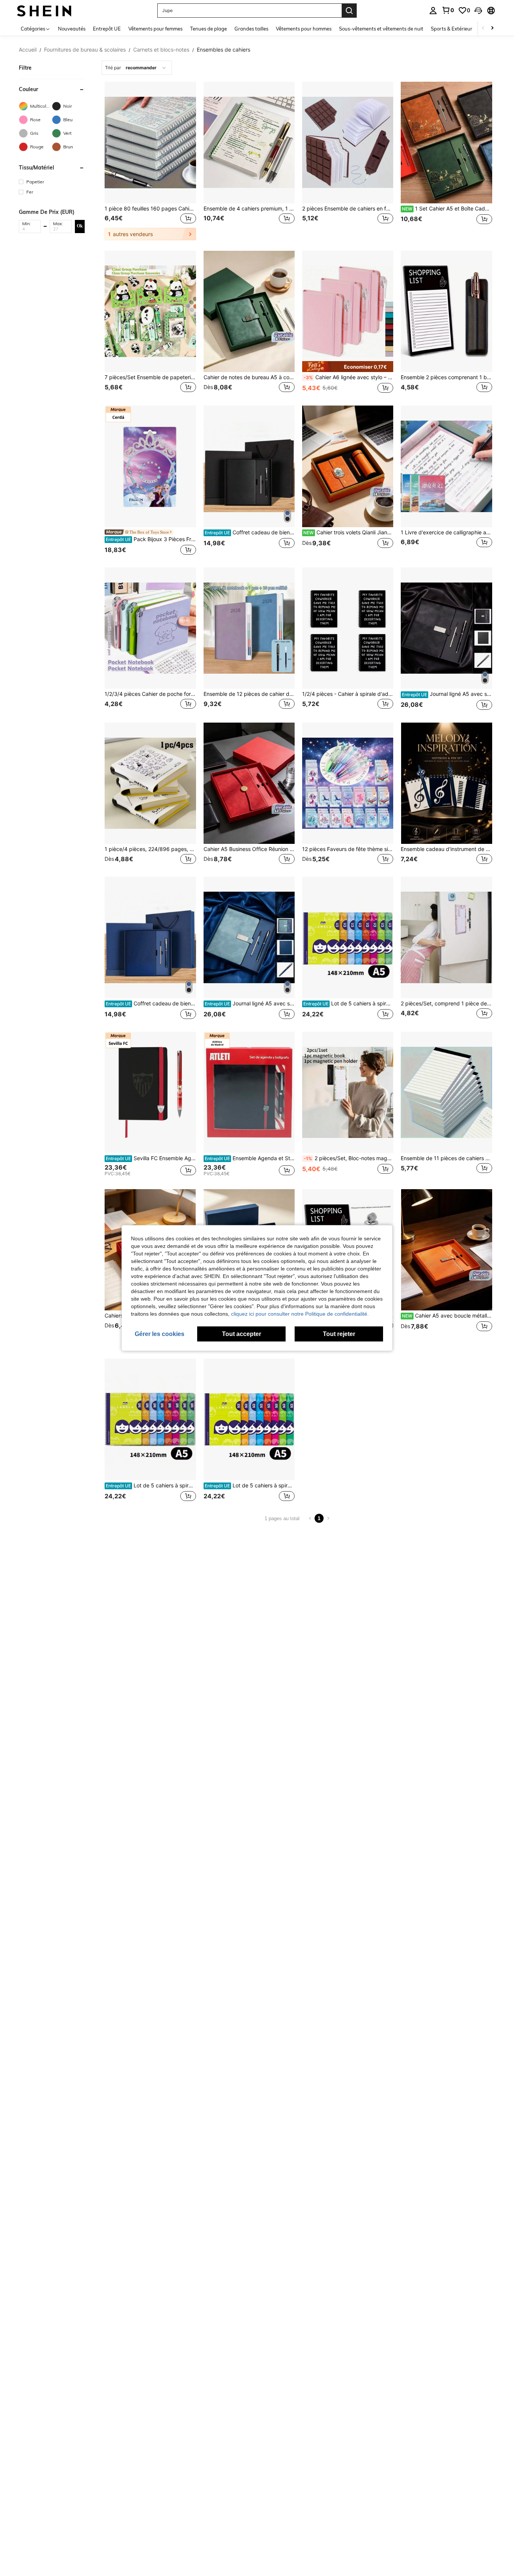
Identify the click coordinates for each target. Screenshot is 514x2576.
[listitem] (150, 161)
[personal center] (433, 11)
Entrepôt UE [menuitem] (107, 29)
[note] (348, 367)
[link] (448, 10)
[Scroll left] (483, 28)
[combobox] (137, 68)
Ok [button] (80, 226)
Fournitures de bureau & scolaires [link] (85, 50)
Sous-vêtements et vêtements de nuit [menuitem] (381, 29)
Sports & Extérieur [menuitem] (452, 29)
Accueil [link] (28, 50)
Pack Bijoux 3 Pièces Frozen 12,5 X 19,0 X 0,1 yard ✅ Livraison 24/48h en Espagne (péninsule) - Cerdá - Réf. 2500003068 (151, 539)
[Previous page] (310, 1518)
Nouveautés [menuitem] (72, 29)
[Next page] (328, 1518)
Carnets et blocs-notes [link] (161, 50)
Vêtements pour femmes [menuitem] (155, 29)
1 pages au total (282, 1518)
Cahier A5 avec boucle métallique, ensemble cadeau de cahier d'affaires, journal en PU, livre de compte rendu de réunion (447, 1316)
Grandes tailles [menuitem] (251, 29)
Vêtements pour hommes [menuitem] (304, 29)
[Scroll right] (492, 28)
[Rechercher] (349, 11)
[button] (478, 11)
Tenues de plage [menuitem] (208, 29)
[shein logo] (44, 10)
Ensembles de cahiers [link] (224, 50)
